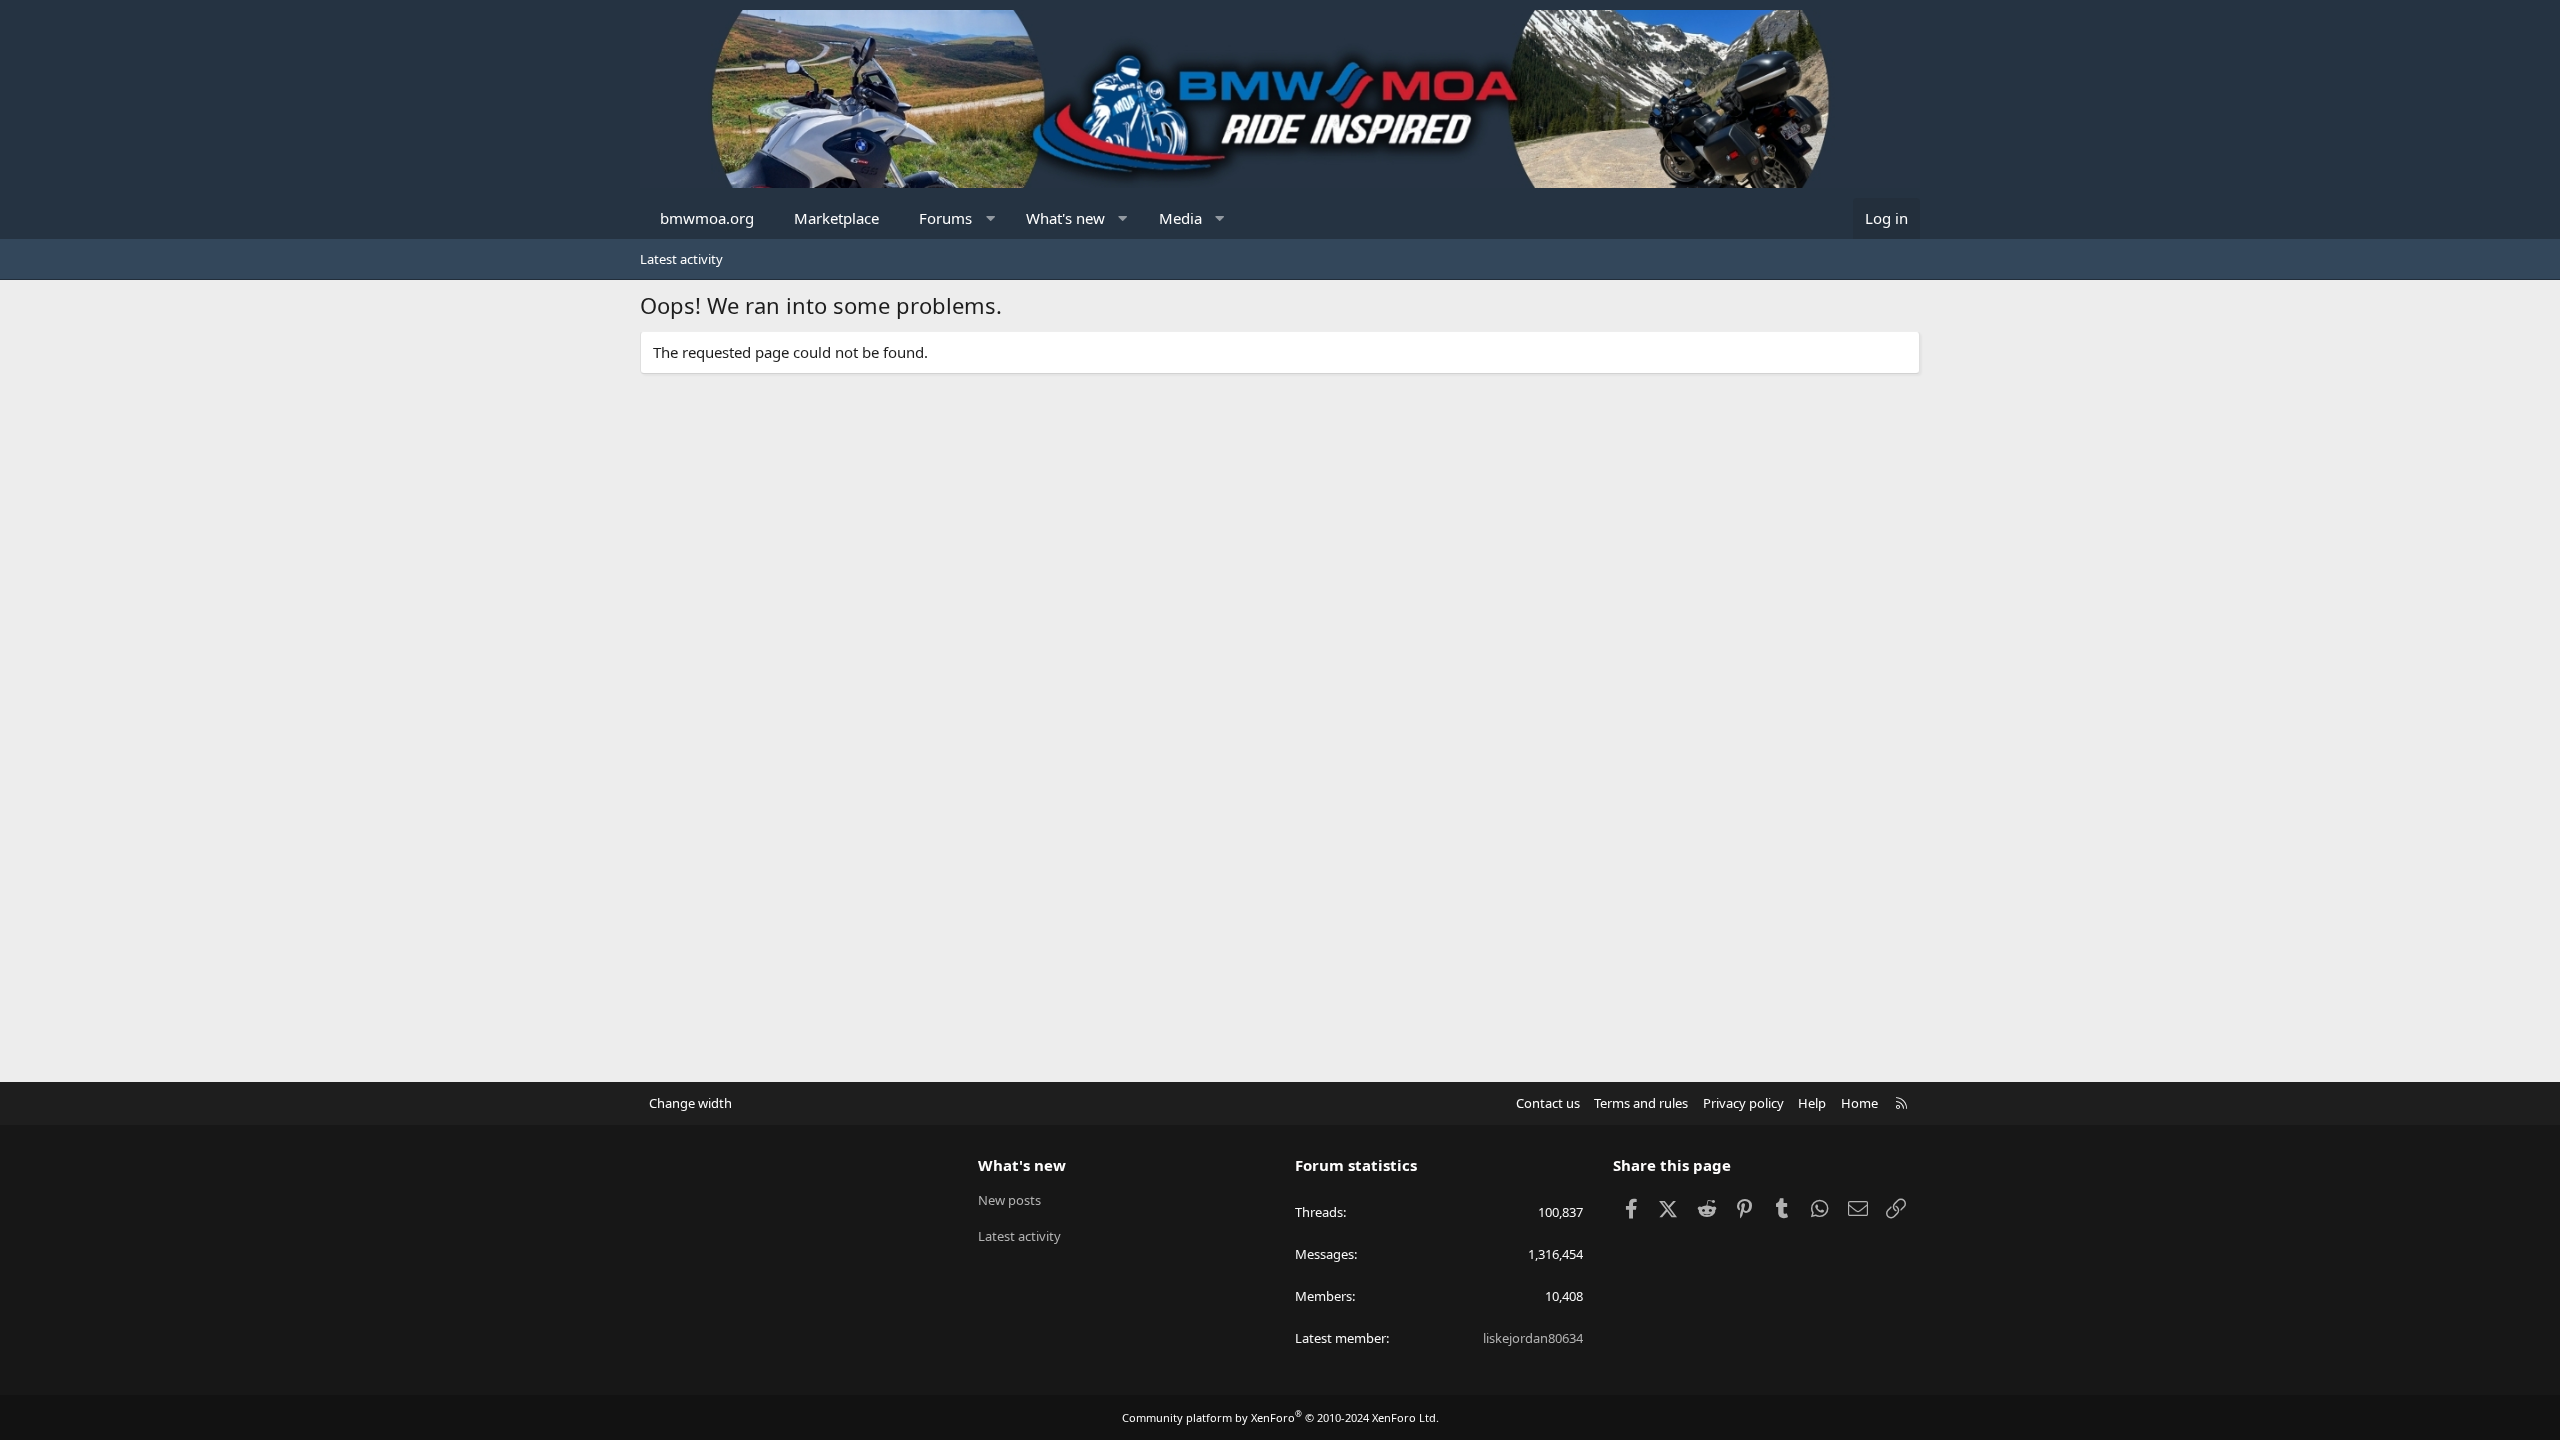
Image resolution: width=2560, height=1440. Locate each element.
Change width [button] (690, 1103)
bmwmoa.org (707, 218)
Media (1180, 218)
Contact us (1548, 1103)
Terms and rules (1641, 1103)
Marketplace (836, 218)
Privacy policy (1743, 1103)
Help (1812, 1103)
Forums (945, 218)
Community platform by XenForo (1280, 1417)
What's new (1065, 218)
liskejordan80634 (1533, 1338)
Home (1859, 1103)
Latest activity (681, 259)
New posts (1009, 1200)
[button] (990, 218)
